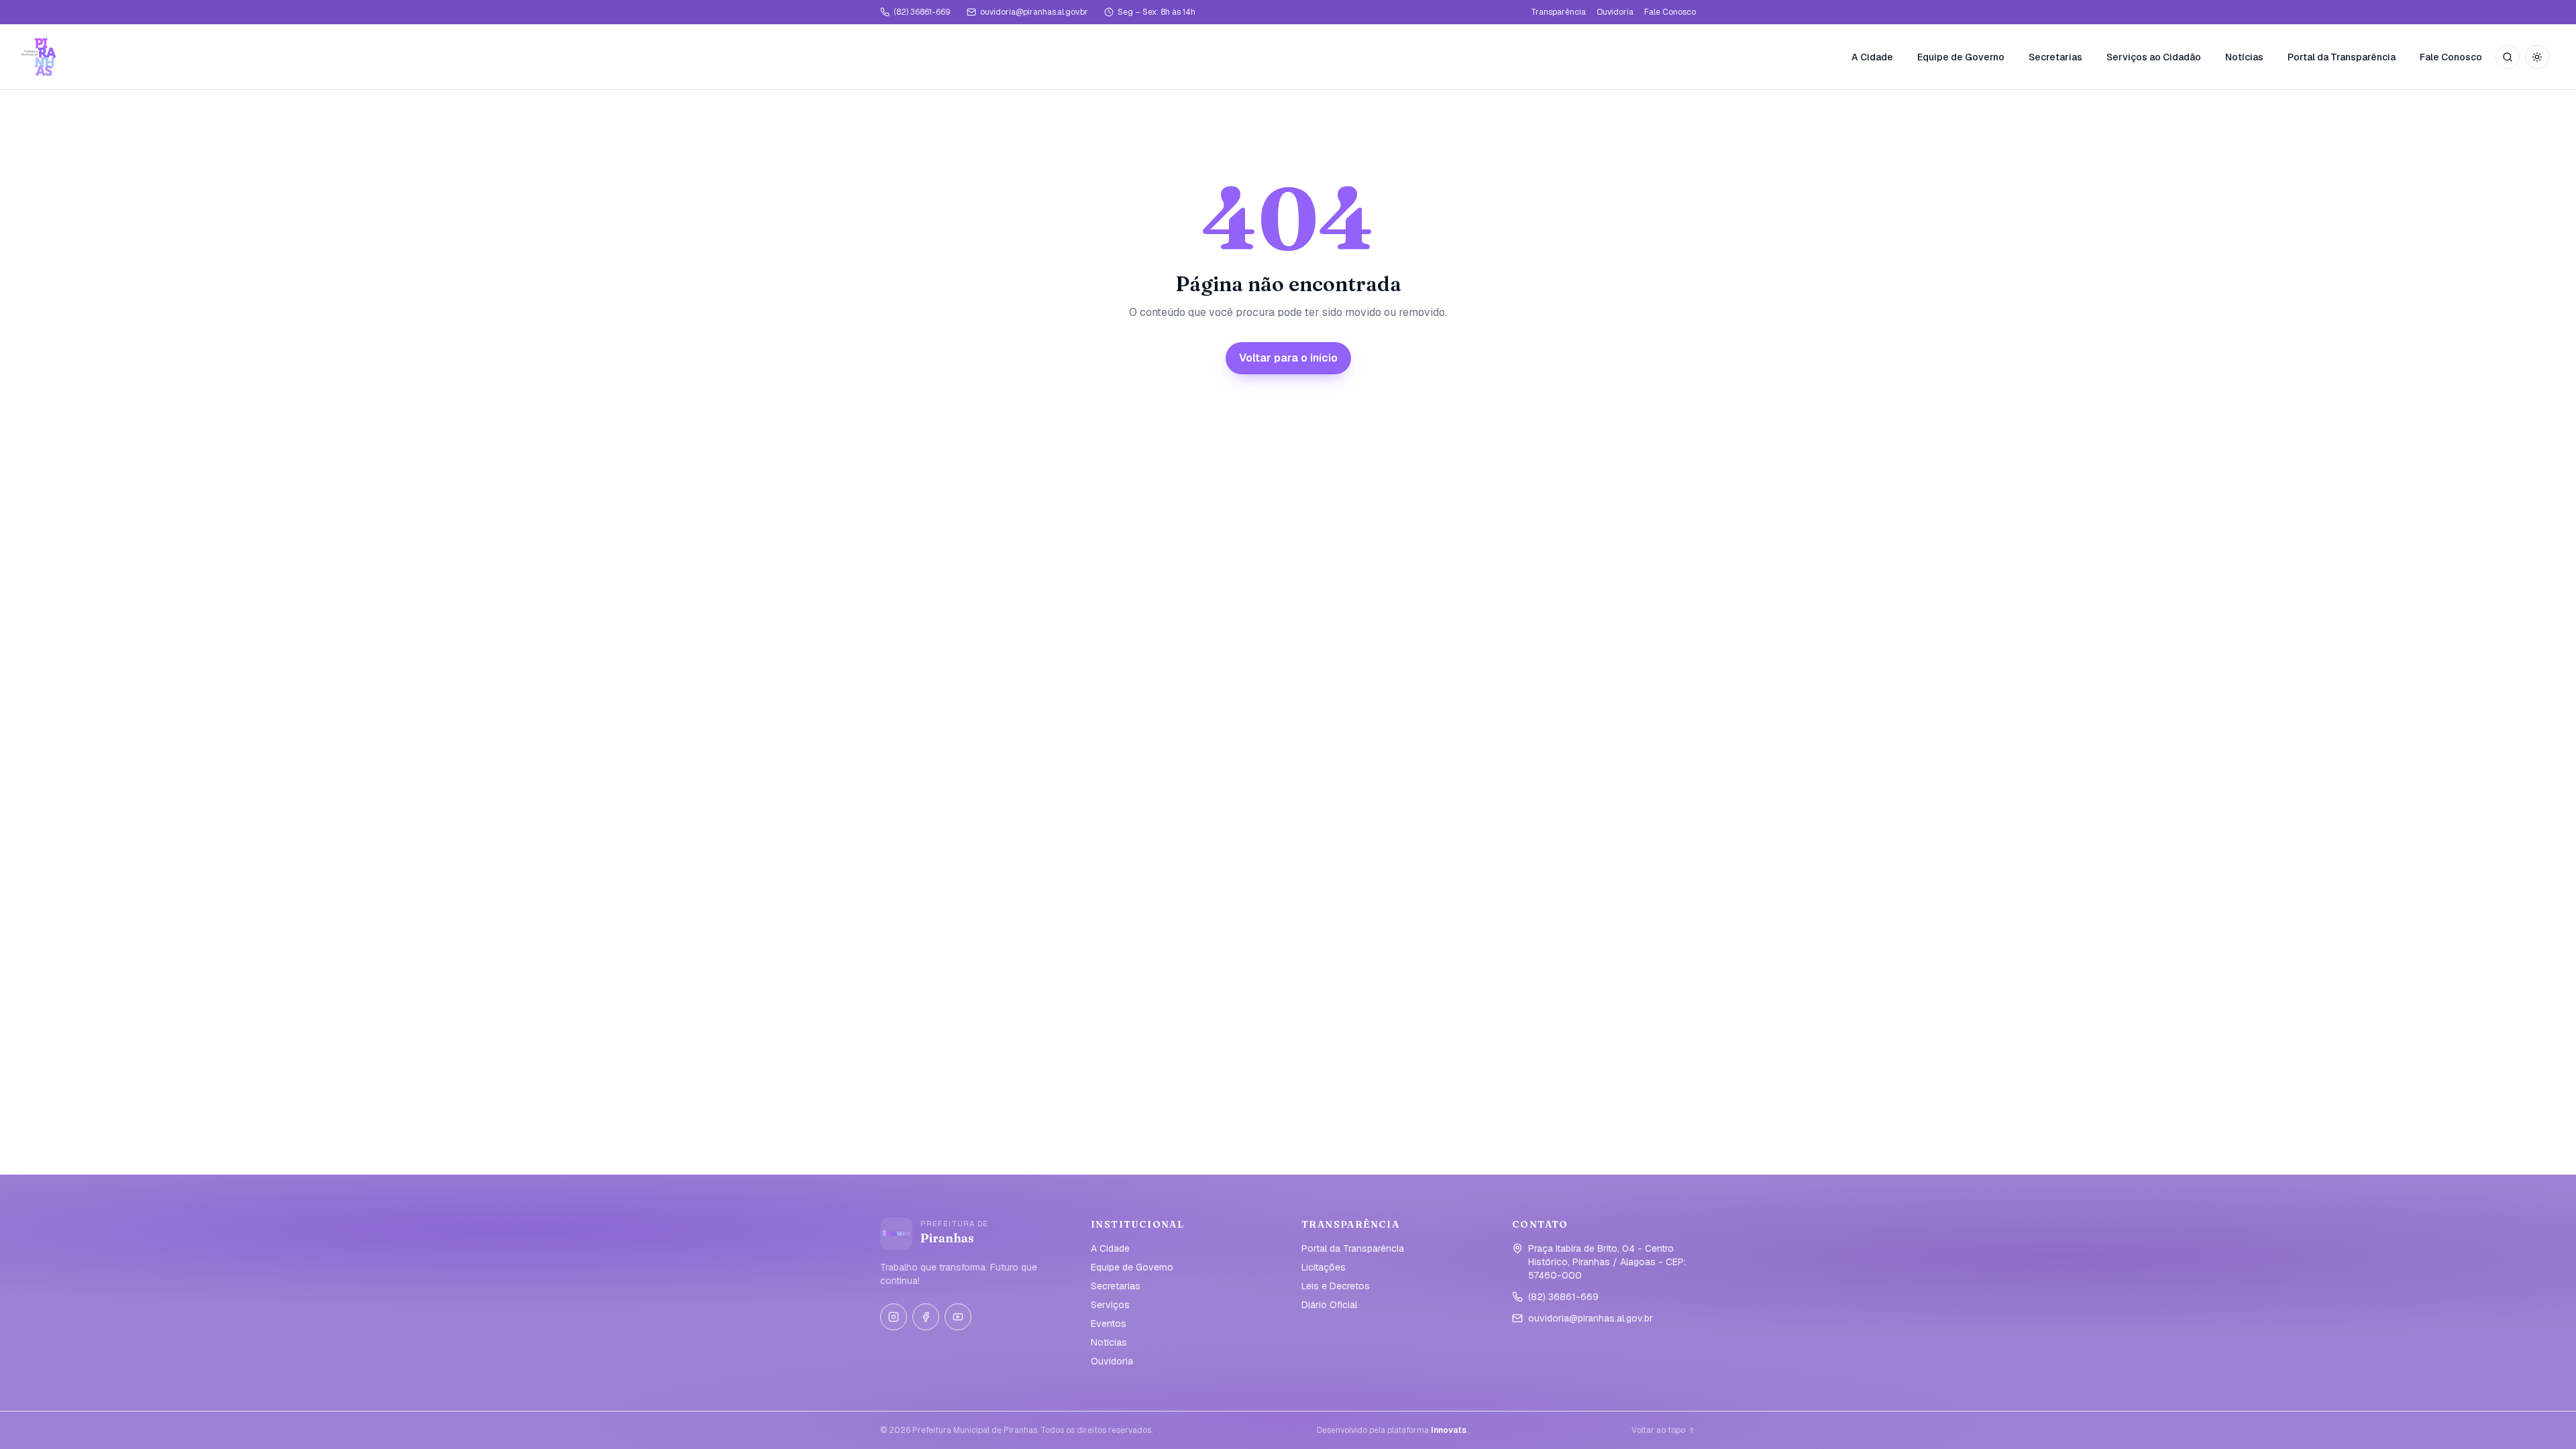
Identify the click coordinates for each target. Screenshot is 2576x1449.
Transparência (1558, 12)
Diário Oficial (1329, 1305)
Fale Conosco (1670, 12)
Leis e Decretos (1336, 1286)
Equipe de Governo (1961, 57)
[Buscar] (2508, 57)
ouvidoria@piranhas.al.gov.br (1034, 12)
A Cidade (1872, 57)
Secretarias (2055, 57)
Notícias (2244, 57)
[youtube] (958, 1317)
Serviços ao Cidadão (2154, 57)
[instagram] (894, 1317)
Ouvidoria (1615, 12)
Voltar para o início (1288, 358)
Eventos (1109, 1324)
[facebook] (926, 1317)
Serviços (1110, 1305)
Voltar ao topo (1658, 1430)
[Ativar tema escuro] (2537, 57)
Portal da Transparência (2342, 57)
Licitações (1324, 1267)
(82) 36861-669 (922, 12)
